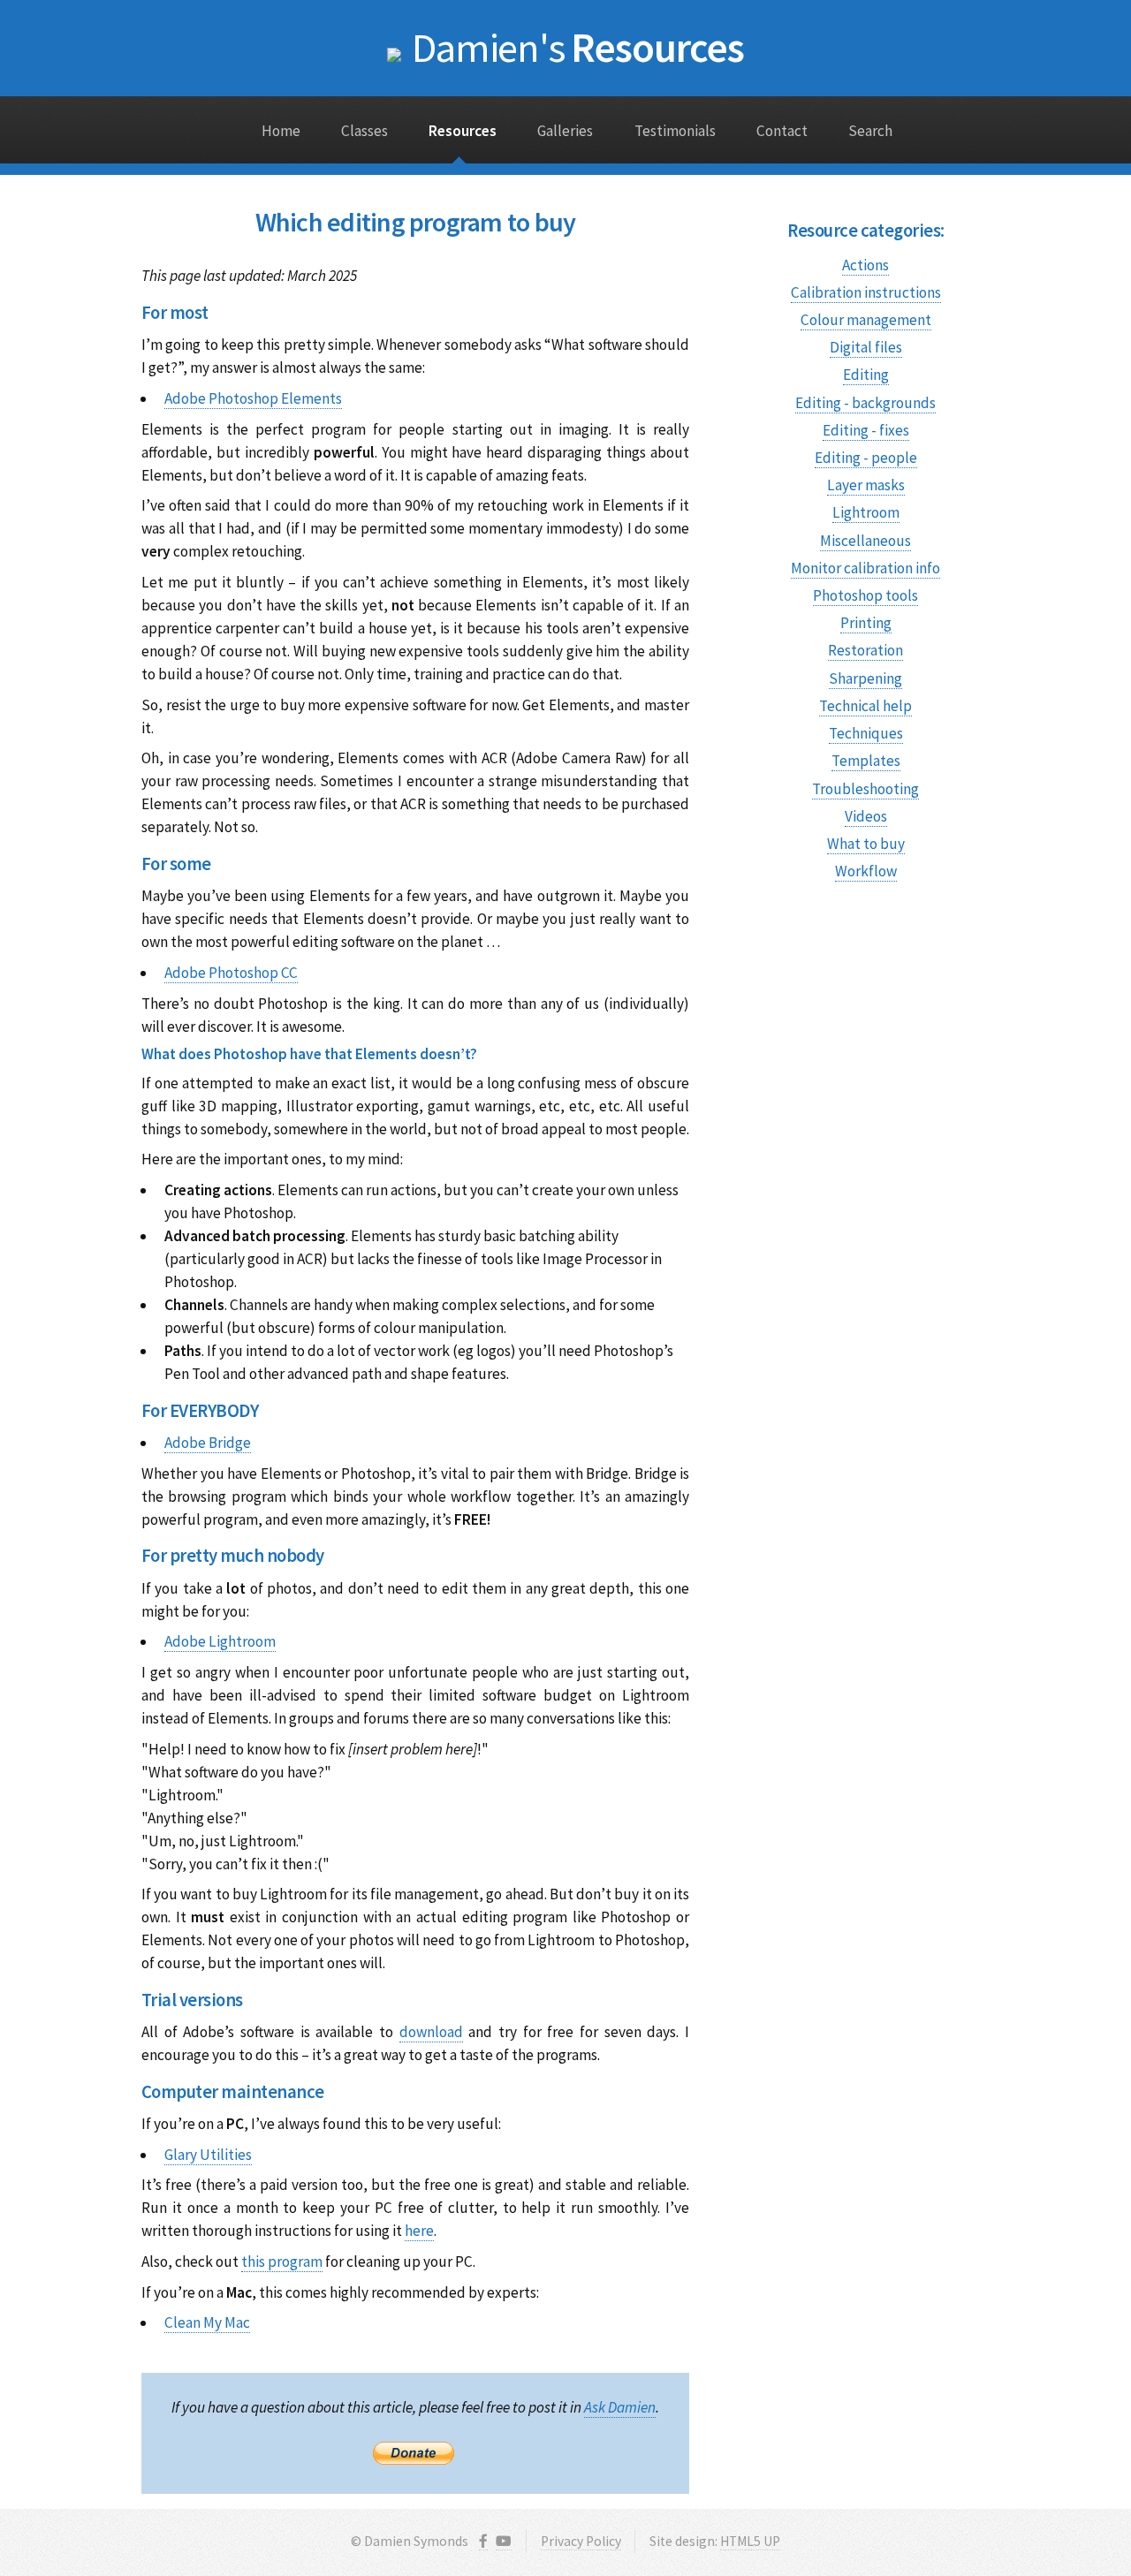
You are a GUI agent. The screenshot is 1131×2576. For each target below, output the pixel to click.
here (419, 2231)
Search (870, 131)
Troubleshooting (865, 789)
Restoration (865, 650)
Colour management (866, 320)
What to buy (866, 844)
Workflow (866, 871)
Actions (865, 265)
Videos (866, 816)
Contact (782, 131)
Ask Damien (620, 2407)
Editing (866, 375)
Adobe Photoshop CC (231, 973)
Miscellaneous (865, 541)
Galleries (565, 131)
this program (282, 2262)
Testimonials (675, 131)
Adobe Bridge (208, 1443)
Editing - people (866, 458)
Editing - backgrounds (865, 403)
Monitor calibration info (865, 568)
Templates (866, 761)
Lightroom (866, 512)
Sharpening (865, 678)
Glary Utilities (208, 2155)
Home (281, 131)
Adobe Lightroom (220, 1641)
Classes (364, 131)
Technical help (865, 706)
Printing (866, 623)
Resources (578, 47)
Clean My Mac (207, 2322)
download (431, 2032)
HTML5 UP (750, 2541)
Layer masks (866, 485)
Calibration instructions (866, 292)
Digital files (866, 347)
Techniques (866, 733)
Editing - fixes (866, 430)
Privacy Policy (581, 2541)
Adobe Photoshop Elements (253, 398)
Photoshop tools (865, 595)
